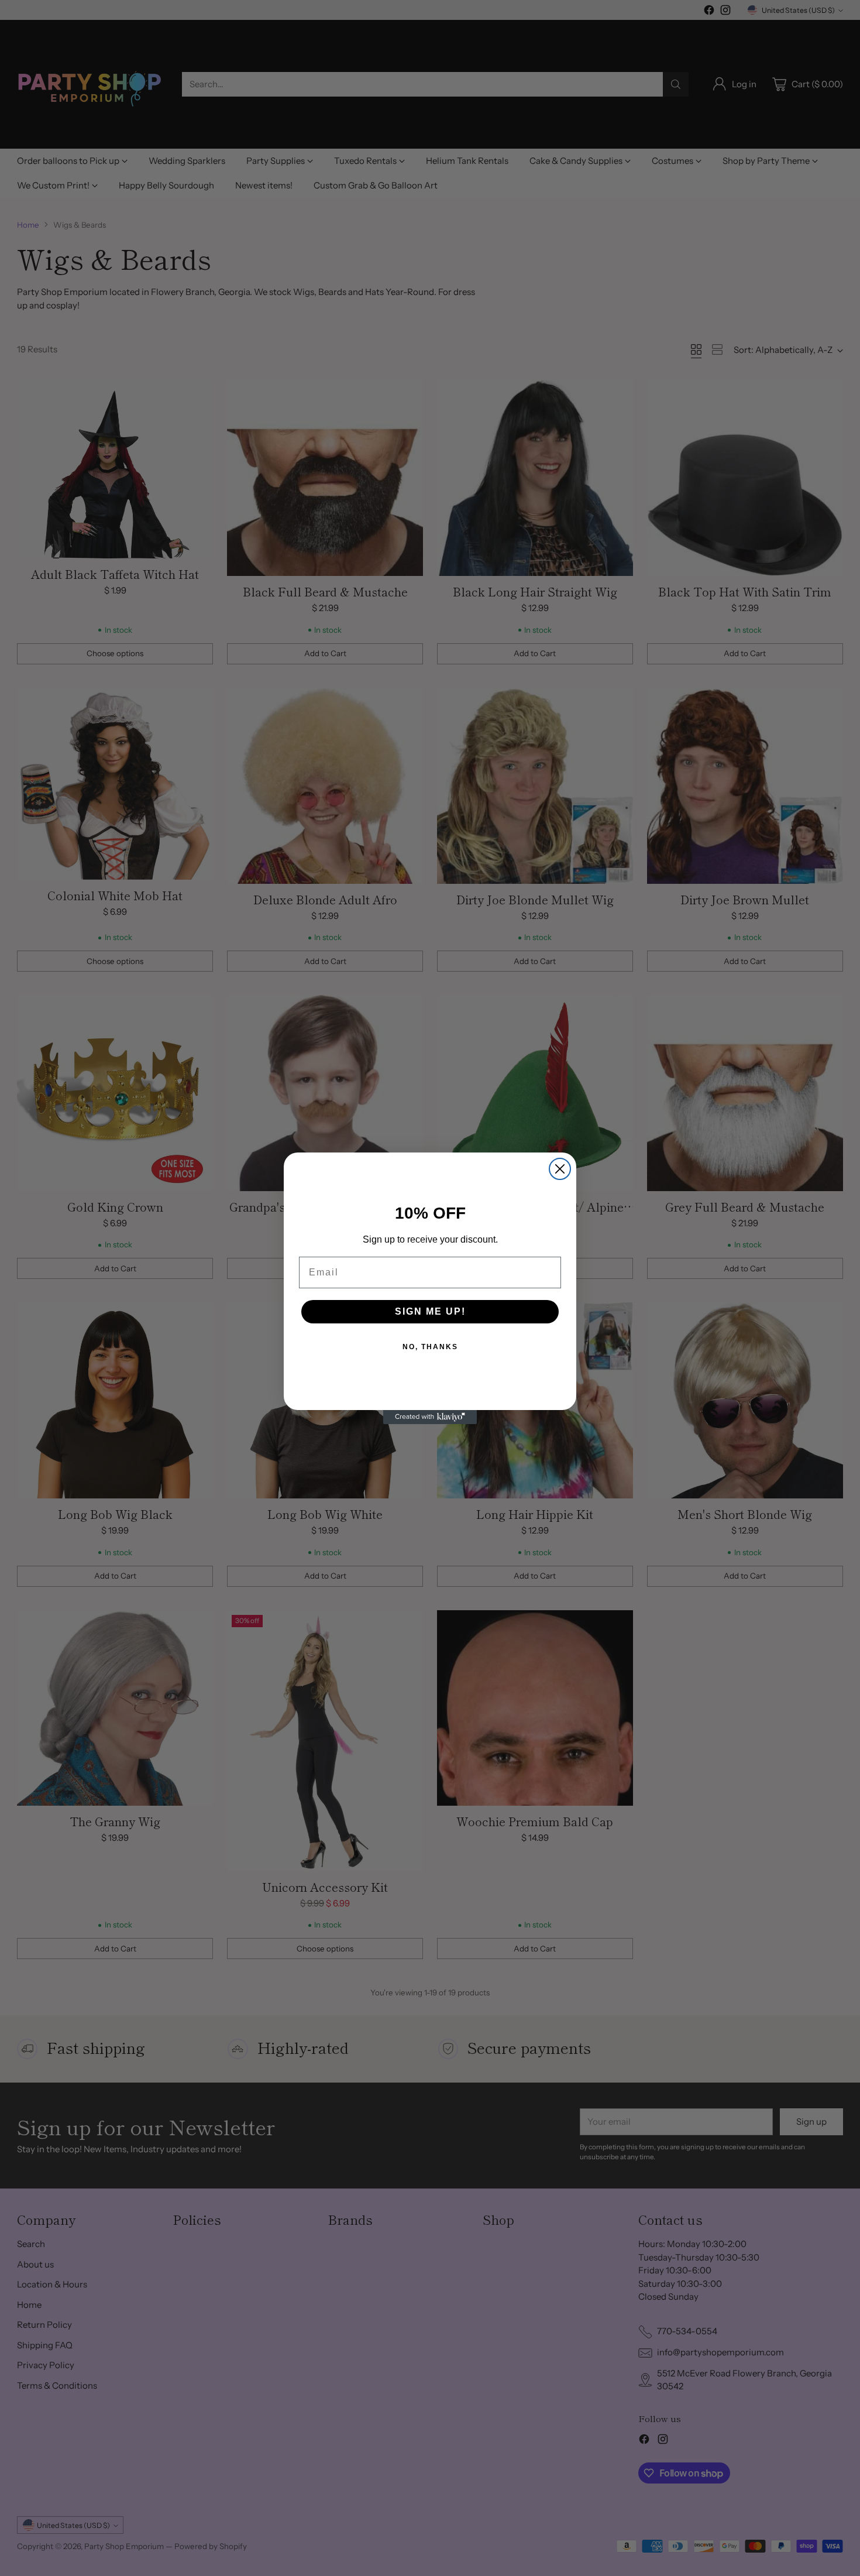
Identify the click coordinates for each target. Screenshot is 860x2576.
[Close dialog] (560, 1169)
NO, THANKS (430, 1347)
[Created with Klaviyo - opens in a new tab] (430, 1417)
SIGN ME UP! (430, 1311)
